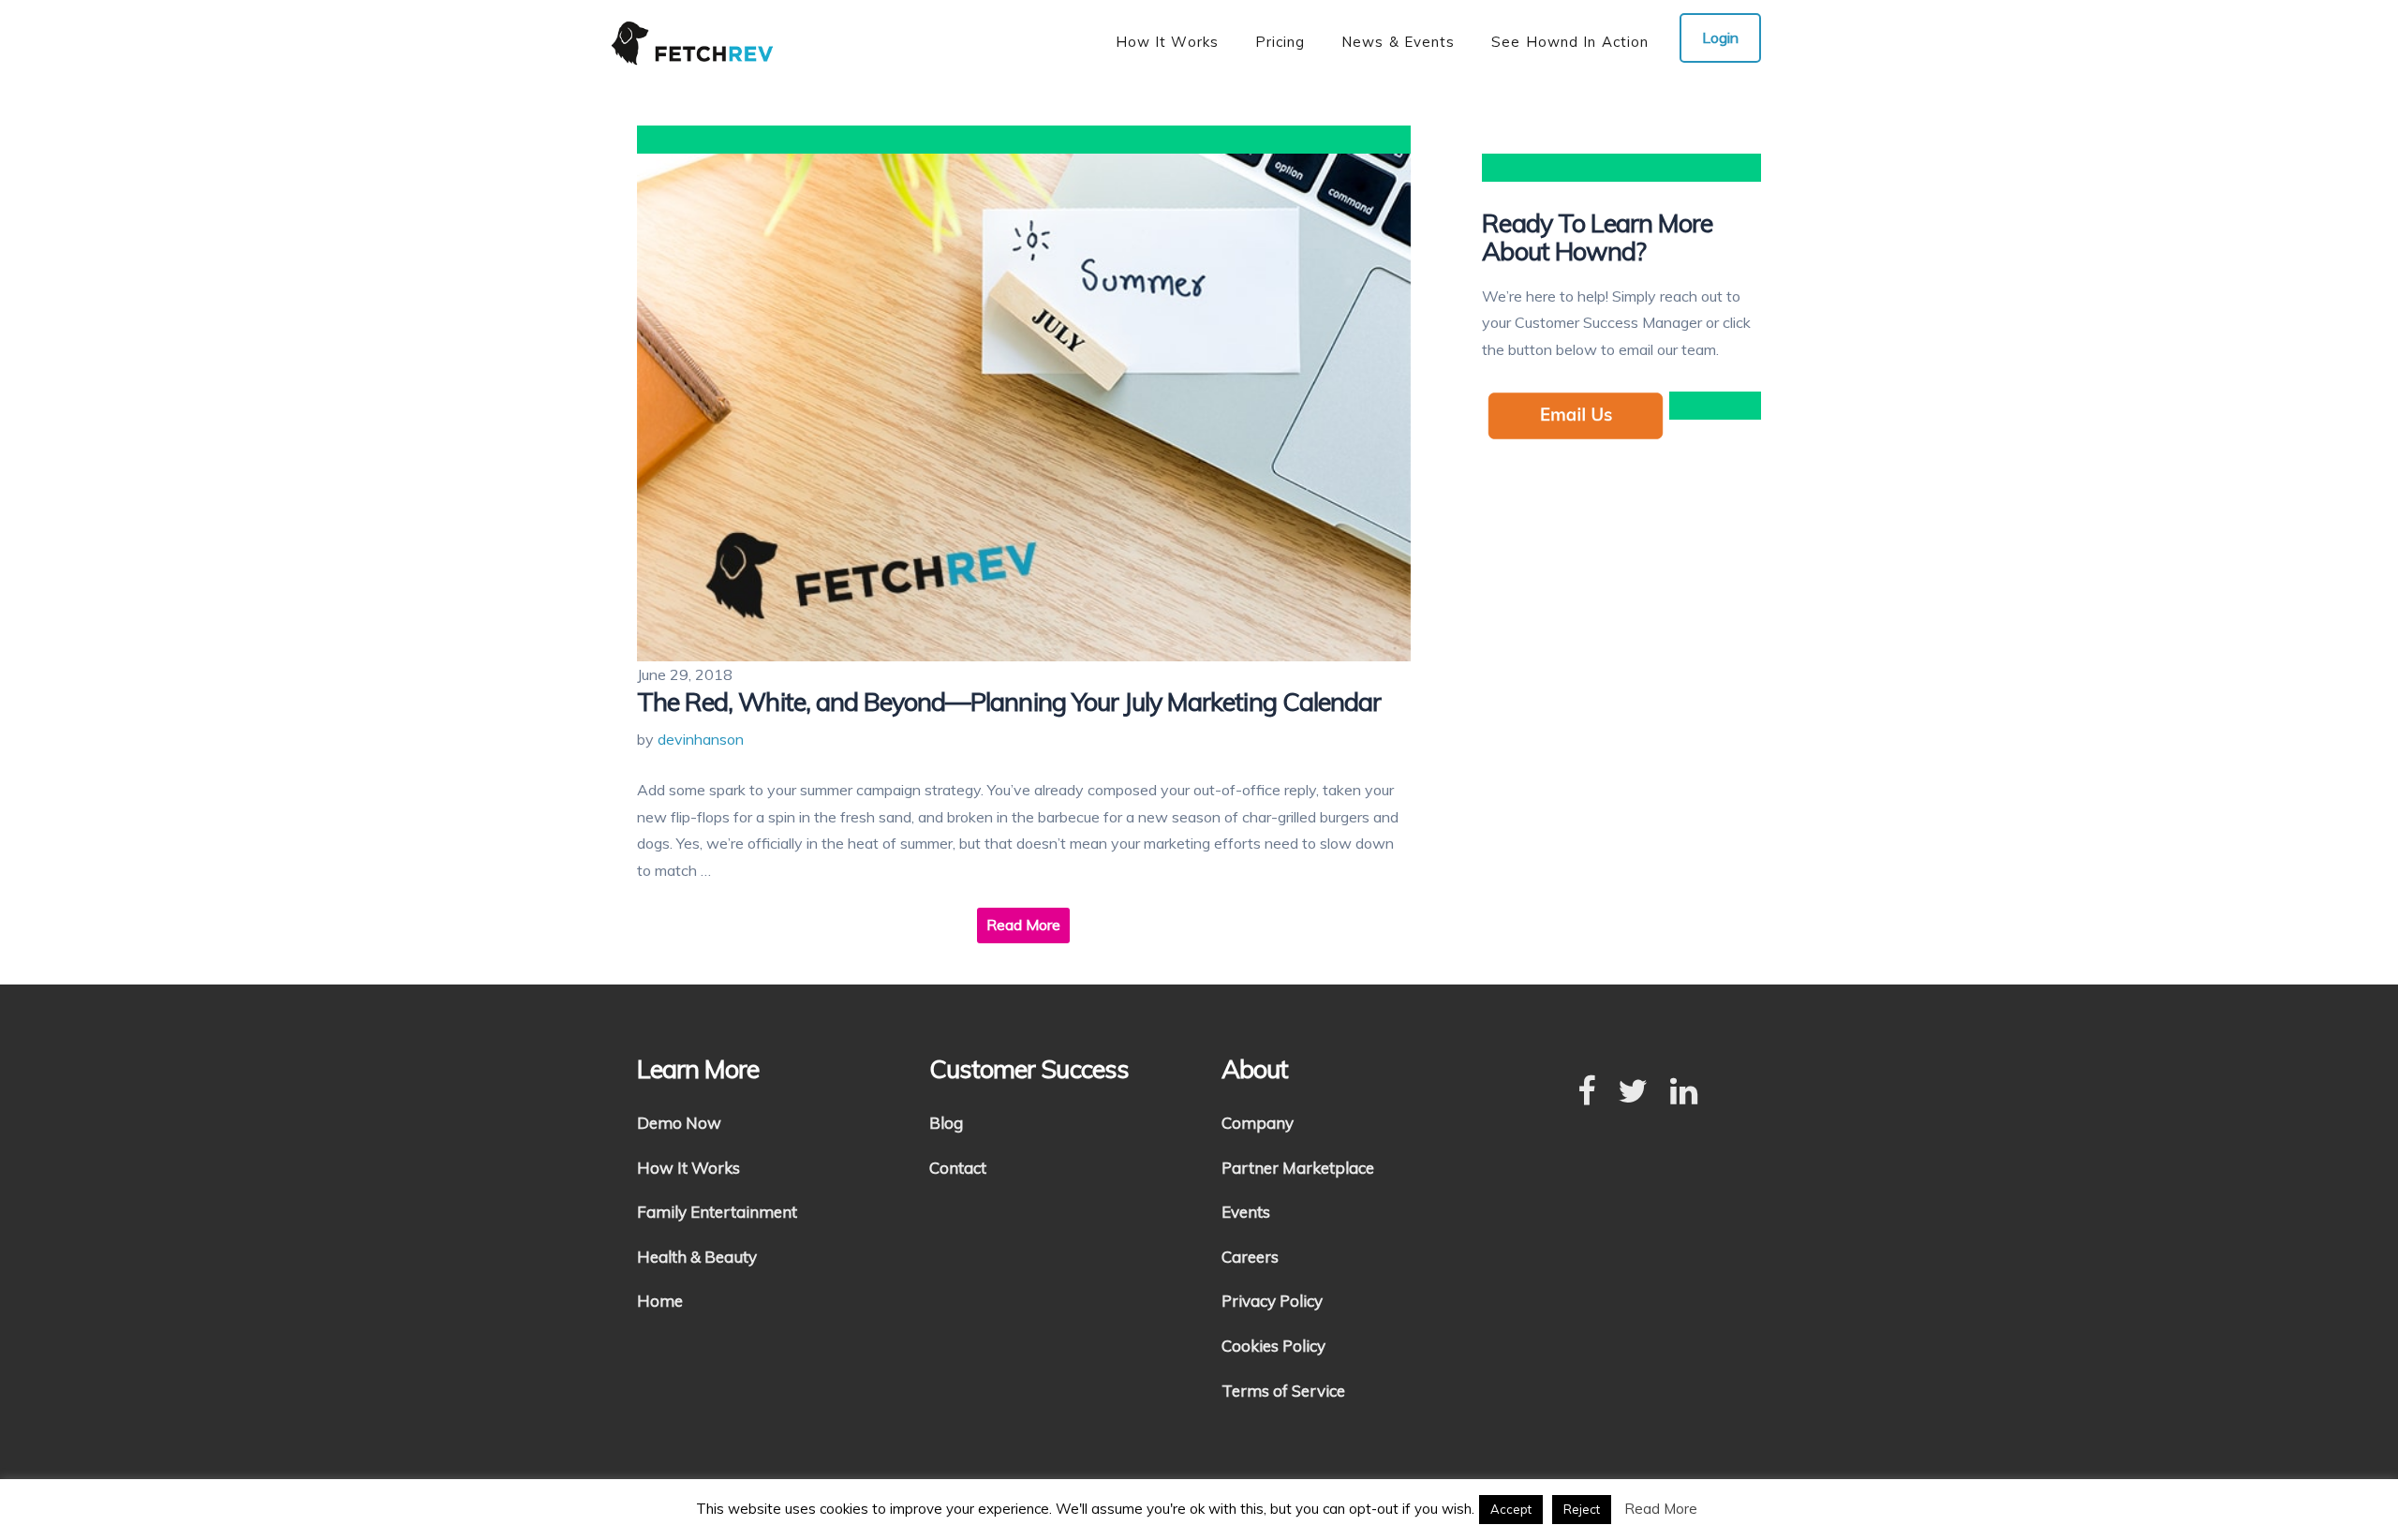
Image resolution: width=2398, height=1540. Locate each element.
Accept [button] (1511, 1509)
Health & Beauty (697, 1257)
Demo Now (679, 1123)
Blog (946, 1123)
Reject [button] (1582, 1509)
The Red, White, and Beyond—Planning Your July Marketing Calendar (1009, 702)
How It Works (688, 1168)
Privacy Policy (1272, 1301)
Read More (1023, 925)
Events (1246, 1212)
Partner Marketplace (1298, 1168)
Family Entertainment (717, 1212)
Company (1258, 1123)
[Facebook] (1586, 1092)
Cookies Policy (1273, 1346)
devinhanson (701, 739)
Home (660, 1301)
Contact (958, 1168)
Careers (1250, 1257)
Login (1720, 37)
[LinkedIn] (1684, 1092)
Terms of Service (1283, 1391)
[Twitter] (1633, 1092)
